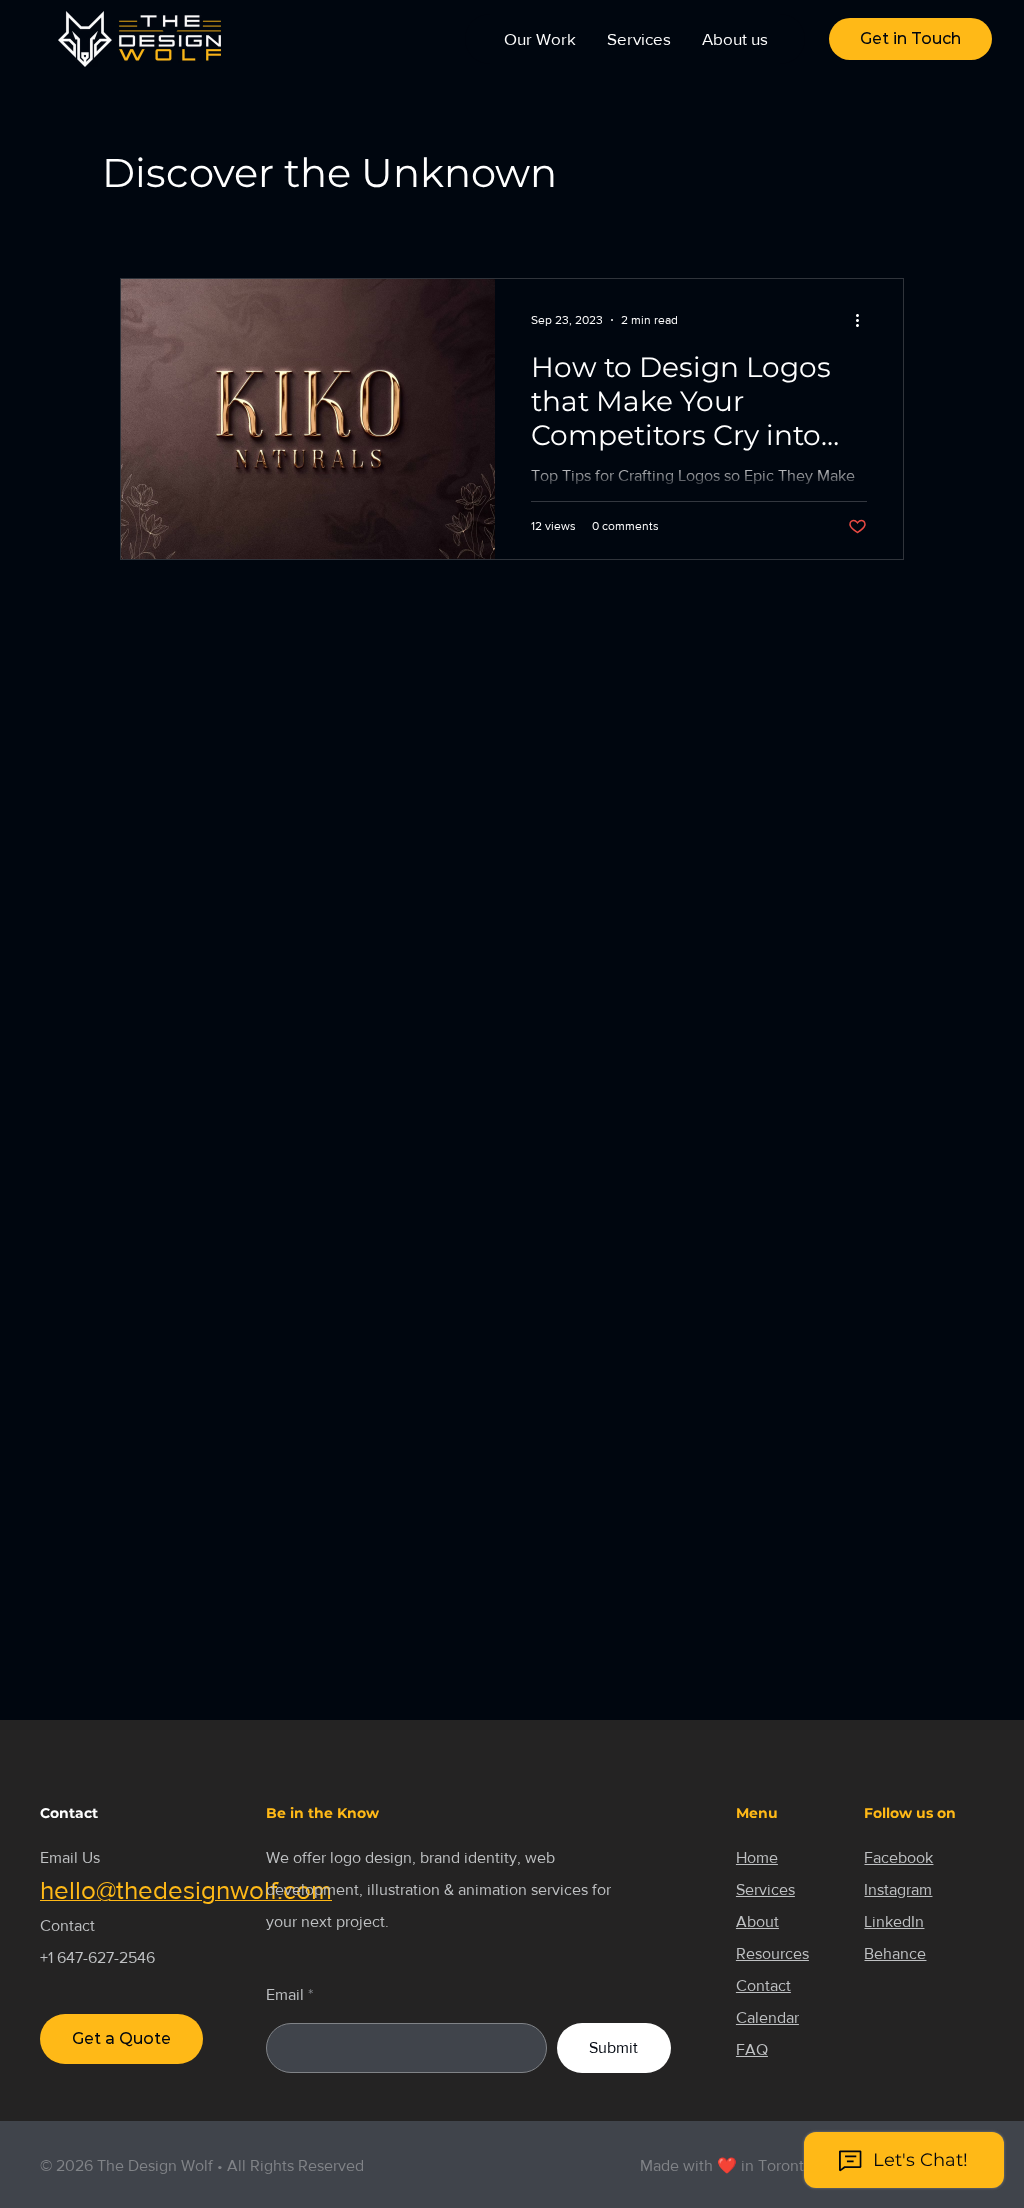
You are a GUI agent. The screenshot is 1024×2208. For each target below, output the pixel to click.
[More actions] (864, 320)
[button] (910, 39)
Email (285, 1995)
